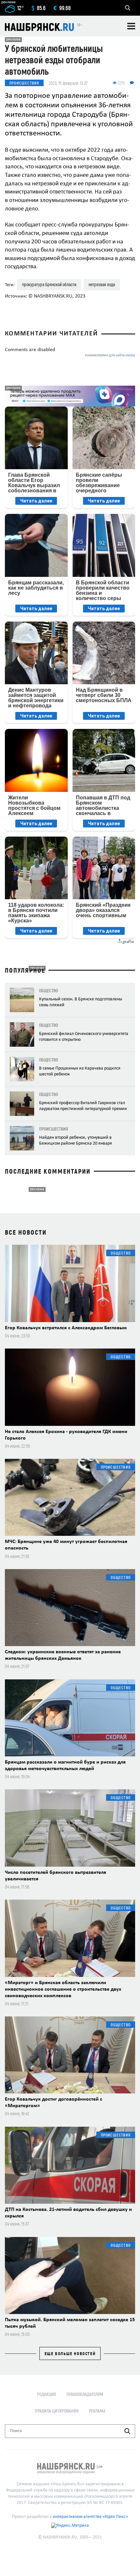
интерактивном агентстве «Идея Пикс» (90, 2517)
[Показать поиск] (128, 8)
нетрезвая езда (102, 284)
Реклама (97, 2411)
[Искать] (127, 2431)
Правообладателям (85, 2394)
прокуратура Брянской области (49, 284)
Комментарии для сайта (110, 355)
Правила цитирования (57, 2411)
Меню (131, 26)
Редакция (47, 2394)
